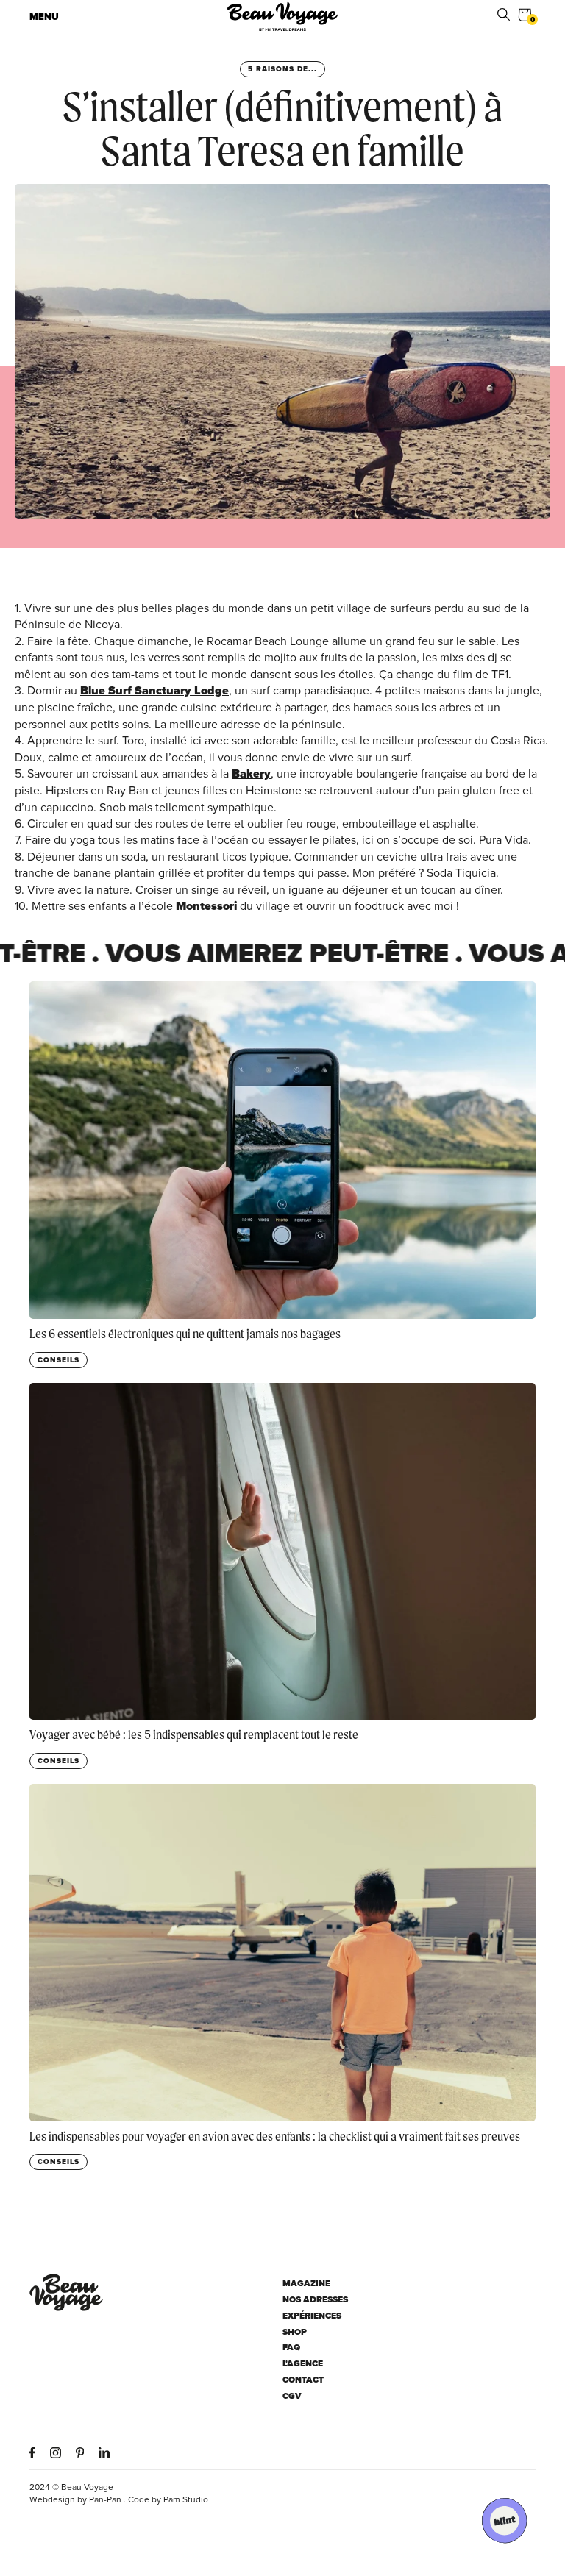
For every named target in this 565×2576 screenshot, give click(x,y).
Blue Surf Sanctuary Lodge (154, 690)
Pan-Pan (105, 2499)
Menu (44, 17)
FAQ (291, 2348)
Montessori (206, 906)
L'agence (303, 2364)
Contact (303, 2380)
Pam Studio (186, 2499)
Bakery (251, 773)
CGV (292, 2396)
